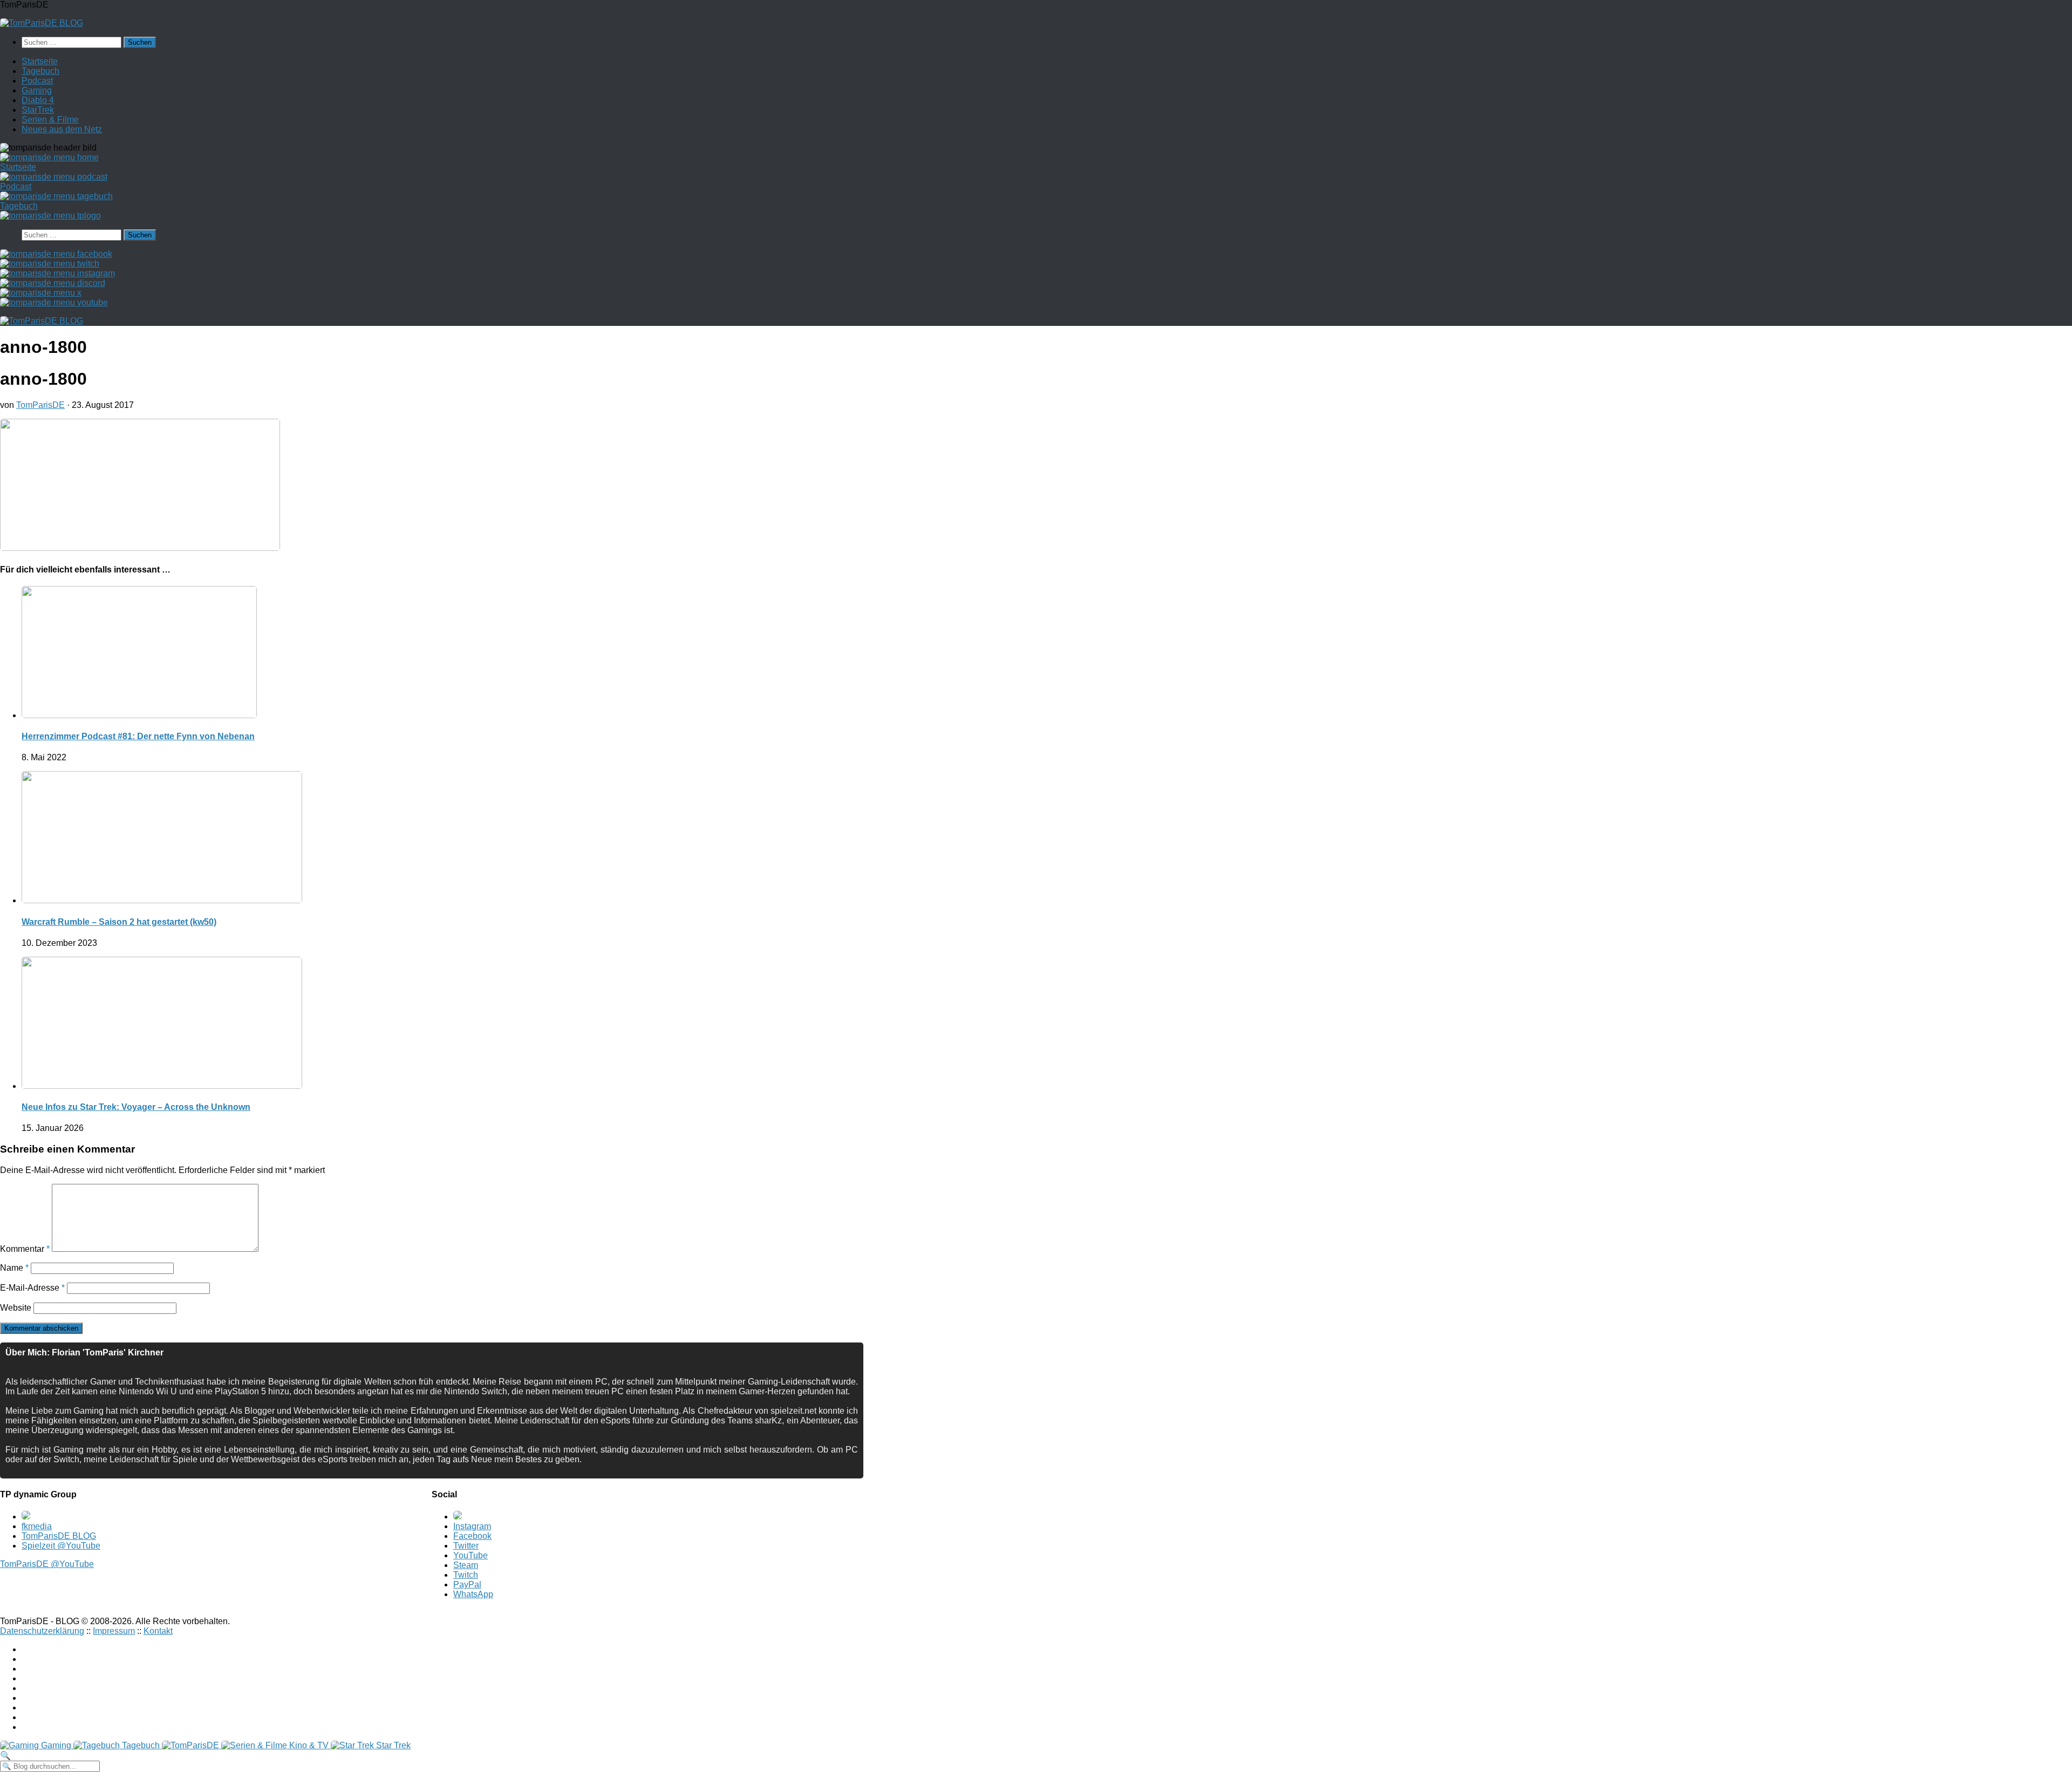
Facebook (472, 1536)
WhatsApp (473, 1594)
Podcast (37, 81)
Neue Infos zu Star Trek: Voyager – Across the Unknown (136, 1107)
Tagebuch (40, 71)
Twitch (466, 1575)
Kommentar (25, 1249)
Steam (466, 1565)
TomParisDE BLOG (59, 1536)
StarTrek (38, 110)
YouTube (471, 1555)
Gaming (37, 90)
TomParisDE (40, 405)
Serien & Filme (50, 120)
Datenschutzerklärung (42, 1631)
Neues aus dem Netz (62, 129)
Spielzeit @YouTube (61, 1546)
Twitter (466, 1546)
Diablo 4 (38, 100)
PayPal (467, 1584)
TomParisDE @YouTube (47, 1564)
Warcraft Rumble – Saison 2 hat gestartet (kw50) (119, 922)
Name (14, 1268)
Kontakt (158, 1631)
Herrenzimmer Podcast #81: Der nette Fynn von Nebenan (138, 736)
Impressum (114, 1631)
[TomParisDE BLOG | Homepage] (42, 23)
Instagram (472, 1526)
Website (16, 1308)
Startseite (40, 61)
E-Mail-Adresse (32, 1288)
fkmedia (37, 1526)
